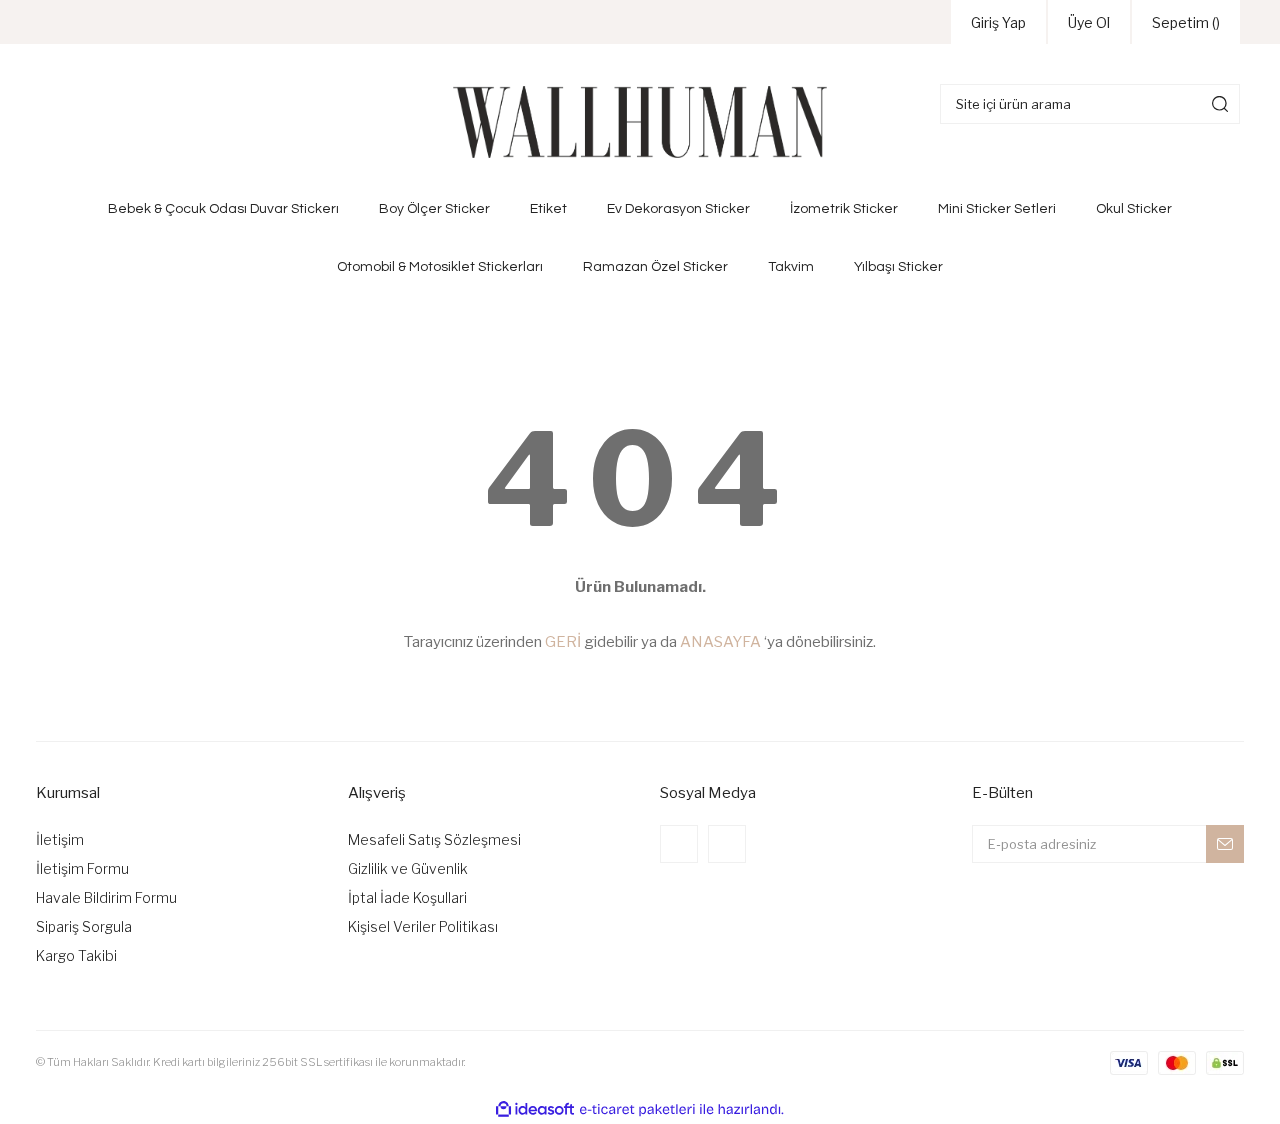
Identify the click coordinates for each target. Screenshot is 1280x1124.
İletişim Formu (82, 868)
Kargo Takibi (76, 955)
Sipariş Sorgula (84, 926)
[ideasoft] (535, 1109)
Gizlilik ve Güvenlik (408, 868)
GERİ (563, 642)
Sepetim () (1186, 22)
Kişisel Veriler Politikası (423, 926)
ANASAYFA (720, 642)
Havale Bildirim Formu (106, 897)
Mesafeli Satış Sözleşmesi (434, 839)
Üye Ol (1089, 22)
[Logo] (639, 122)
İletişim (60, 839)
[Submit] (1225, 844)
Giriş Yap (998, 22)
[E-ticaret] (637, 1109)
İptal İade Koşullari (407, 897)
